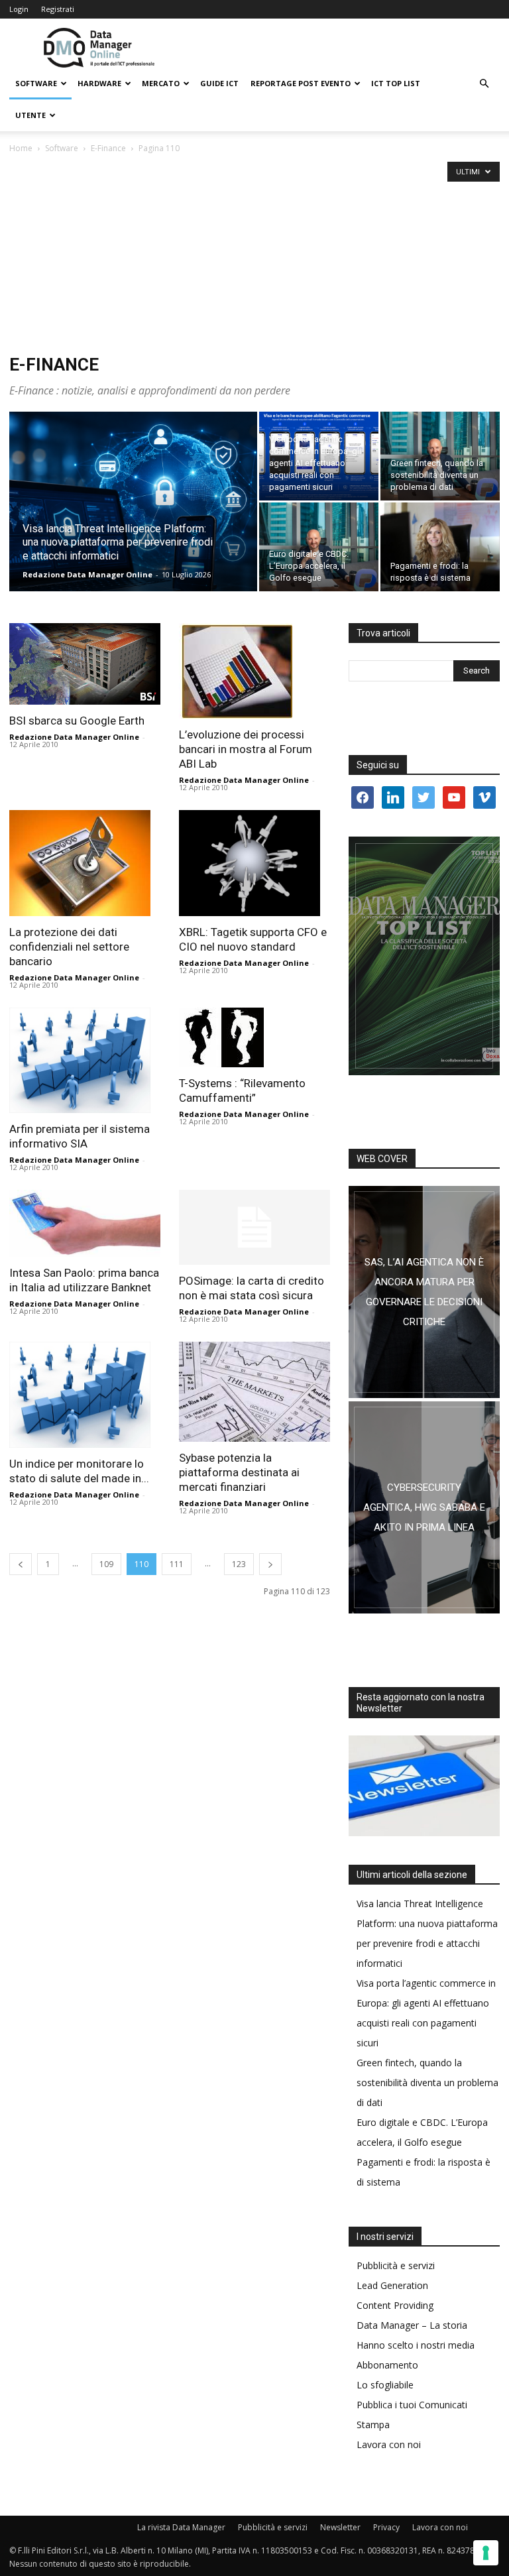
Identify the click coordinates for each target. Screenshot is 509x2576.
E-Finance (108, 148)
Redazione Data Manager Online (87, 574)
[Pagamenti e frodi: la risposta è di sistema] (440, 547)
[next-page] (270, 1564)
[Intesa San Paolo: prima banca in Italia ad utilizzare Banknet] (85, 1223)
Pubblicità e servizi (396, 2265)
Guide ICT (219, 83)
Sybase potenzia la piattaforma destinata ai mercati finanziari (239, 1472)
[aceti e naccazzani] (424, 1507)
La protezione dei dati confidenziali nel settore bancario (69, 947)
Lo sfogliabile (385, 2385)
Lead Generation (392, 2285)
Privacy (386, 2527)
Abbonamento (387, 2365)
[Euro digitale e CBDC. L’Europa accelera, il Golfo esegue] (319, 547)
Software (36, 83)
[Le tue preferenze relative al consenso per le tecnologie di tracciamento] (486, 2553)
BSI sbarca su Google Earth (77, 721)
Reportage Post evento (301, 83)
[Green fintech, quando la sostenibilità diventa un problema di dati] (440, 456)
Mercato (161, 83)
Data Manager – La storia (412, 2325)
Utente (30, 115)
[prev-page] (21, 1564)
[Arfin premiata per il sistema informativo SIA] (85, 1061)
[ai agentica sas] (424, 1292)
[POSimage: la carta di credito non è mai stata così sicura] (254, 1227)
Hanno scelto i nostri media (416, 2345)
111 (177, 1564)
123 (239, 1564)
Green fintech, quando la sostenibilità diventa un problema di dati (427, 2082)
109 (106, 1564)
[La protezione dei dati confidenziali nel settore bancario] (85, 863)
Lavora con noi (389, 2444)
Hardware (99, 83)
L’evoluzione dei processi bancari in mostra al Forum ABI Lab (246, 749)
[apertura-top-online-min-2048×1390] (424, 956)
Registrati (58, 9)
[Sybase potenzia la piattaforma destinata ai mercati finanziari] (254, 1392)
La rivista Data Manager (181, 2527)
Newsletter (340, 2527)
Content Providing (395, 2305)
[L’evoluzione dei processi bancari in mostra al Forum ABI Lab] (254, 671)
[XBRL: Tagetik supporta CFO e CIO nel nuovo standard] (254, 863)
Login (19, 9)
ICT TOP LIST (396, 83)
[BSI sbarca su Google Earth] (85, 664)
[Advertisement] (254, 255)
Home (21, 148)
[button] (484, 84)
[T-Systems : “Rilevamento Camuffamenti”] (254, 1037)
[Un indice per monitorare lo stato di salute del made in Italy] (85, 1395)
